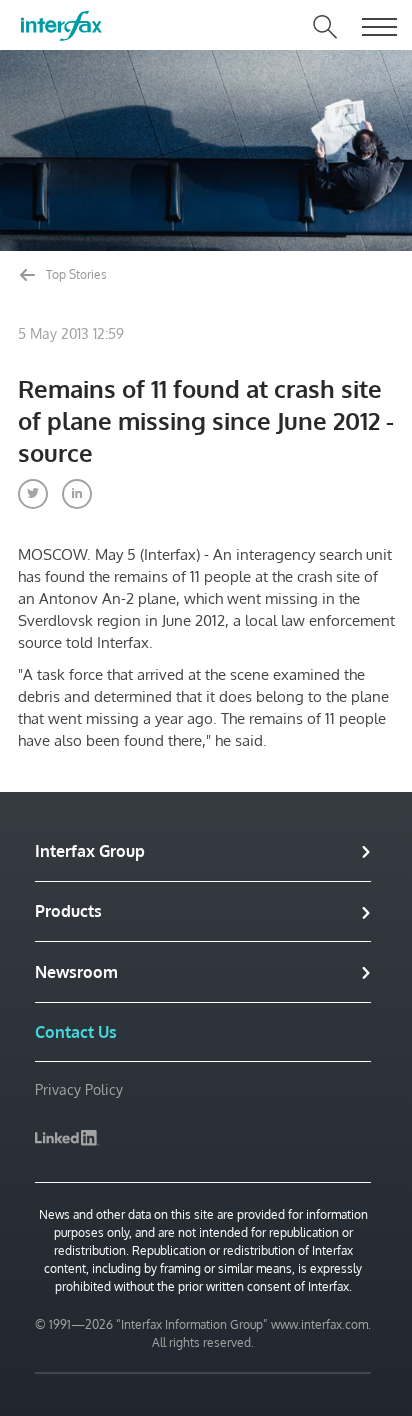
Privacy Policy (79, 1089)
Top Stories (75, 274)
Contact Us (76, 1032)
